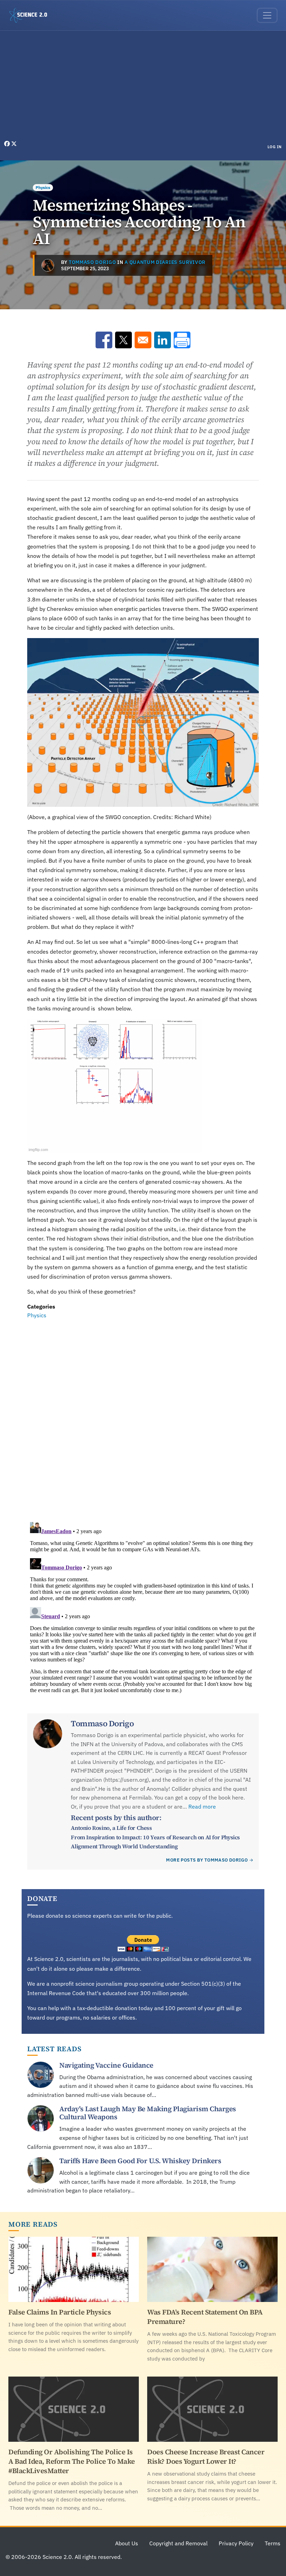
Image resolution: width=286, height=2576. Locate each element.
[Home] (31, 15)
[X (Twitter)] (14, 144)
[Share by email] (143, 340)
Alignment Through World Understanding (124, 1846)
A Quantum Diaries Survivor (165, 262)
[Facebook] (8, 144)
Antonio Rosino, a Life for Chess (111, 1828)
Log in (275, 147)
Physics (43, 187)
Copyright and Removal (178, 2543)
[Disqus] (143, 1416)
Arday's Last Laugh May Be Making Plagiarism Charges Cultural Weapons (148, 2113)
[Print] (182, 340)
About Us (127, 2543)
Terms (273, 2543)
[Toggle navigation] (267, 15)
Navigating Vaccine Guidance (106, 2065)
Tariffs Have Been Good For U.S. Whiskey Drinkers (140, 2161)
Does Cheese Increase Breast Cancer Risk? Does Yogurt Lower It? (206, 2457)
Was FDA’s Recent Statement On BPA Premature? (205, 2317)
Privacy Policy (236, 2543)
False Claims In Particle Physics (60, 2312)
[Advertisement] (143, 87)
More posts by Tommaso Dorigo (207, 1860)
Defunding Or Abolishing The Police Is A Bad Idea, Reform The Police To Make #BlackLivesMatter (72, 2461)
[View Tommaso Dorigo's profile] (48, 265)
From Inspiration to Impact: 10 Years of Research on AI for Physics (155, 1837)
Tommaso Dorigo (92, 262)
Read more (202, 1806)
